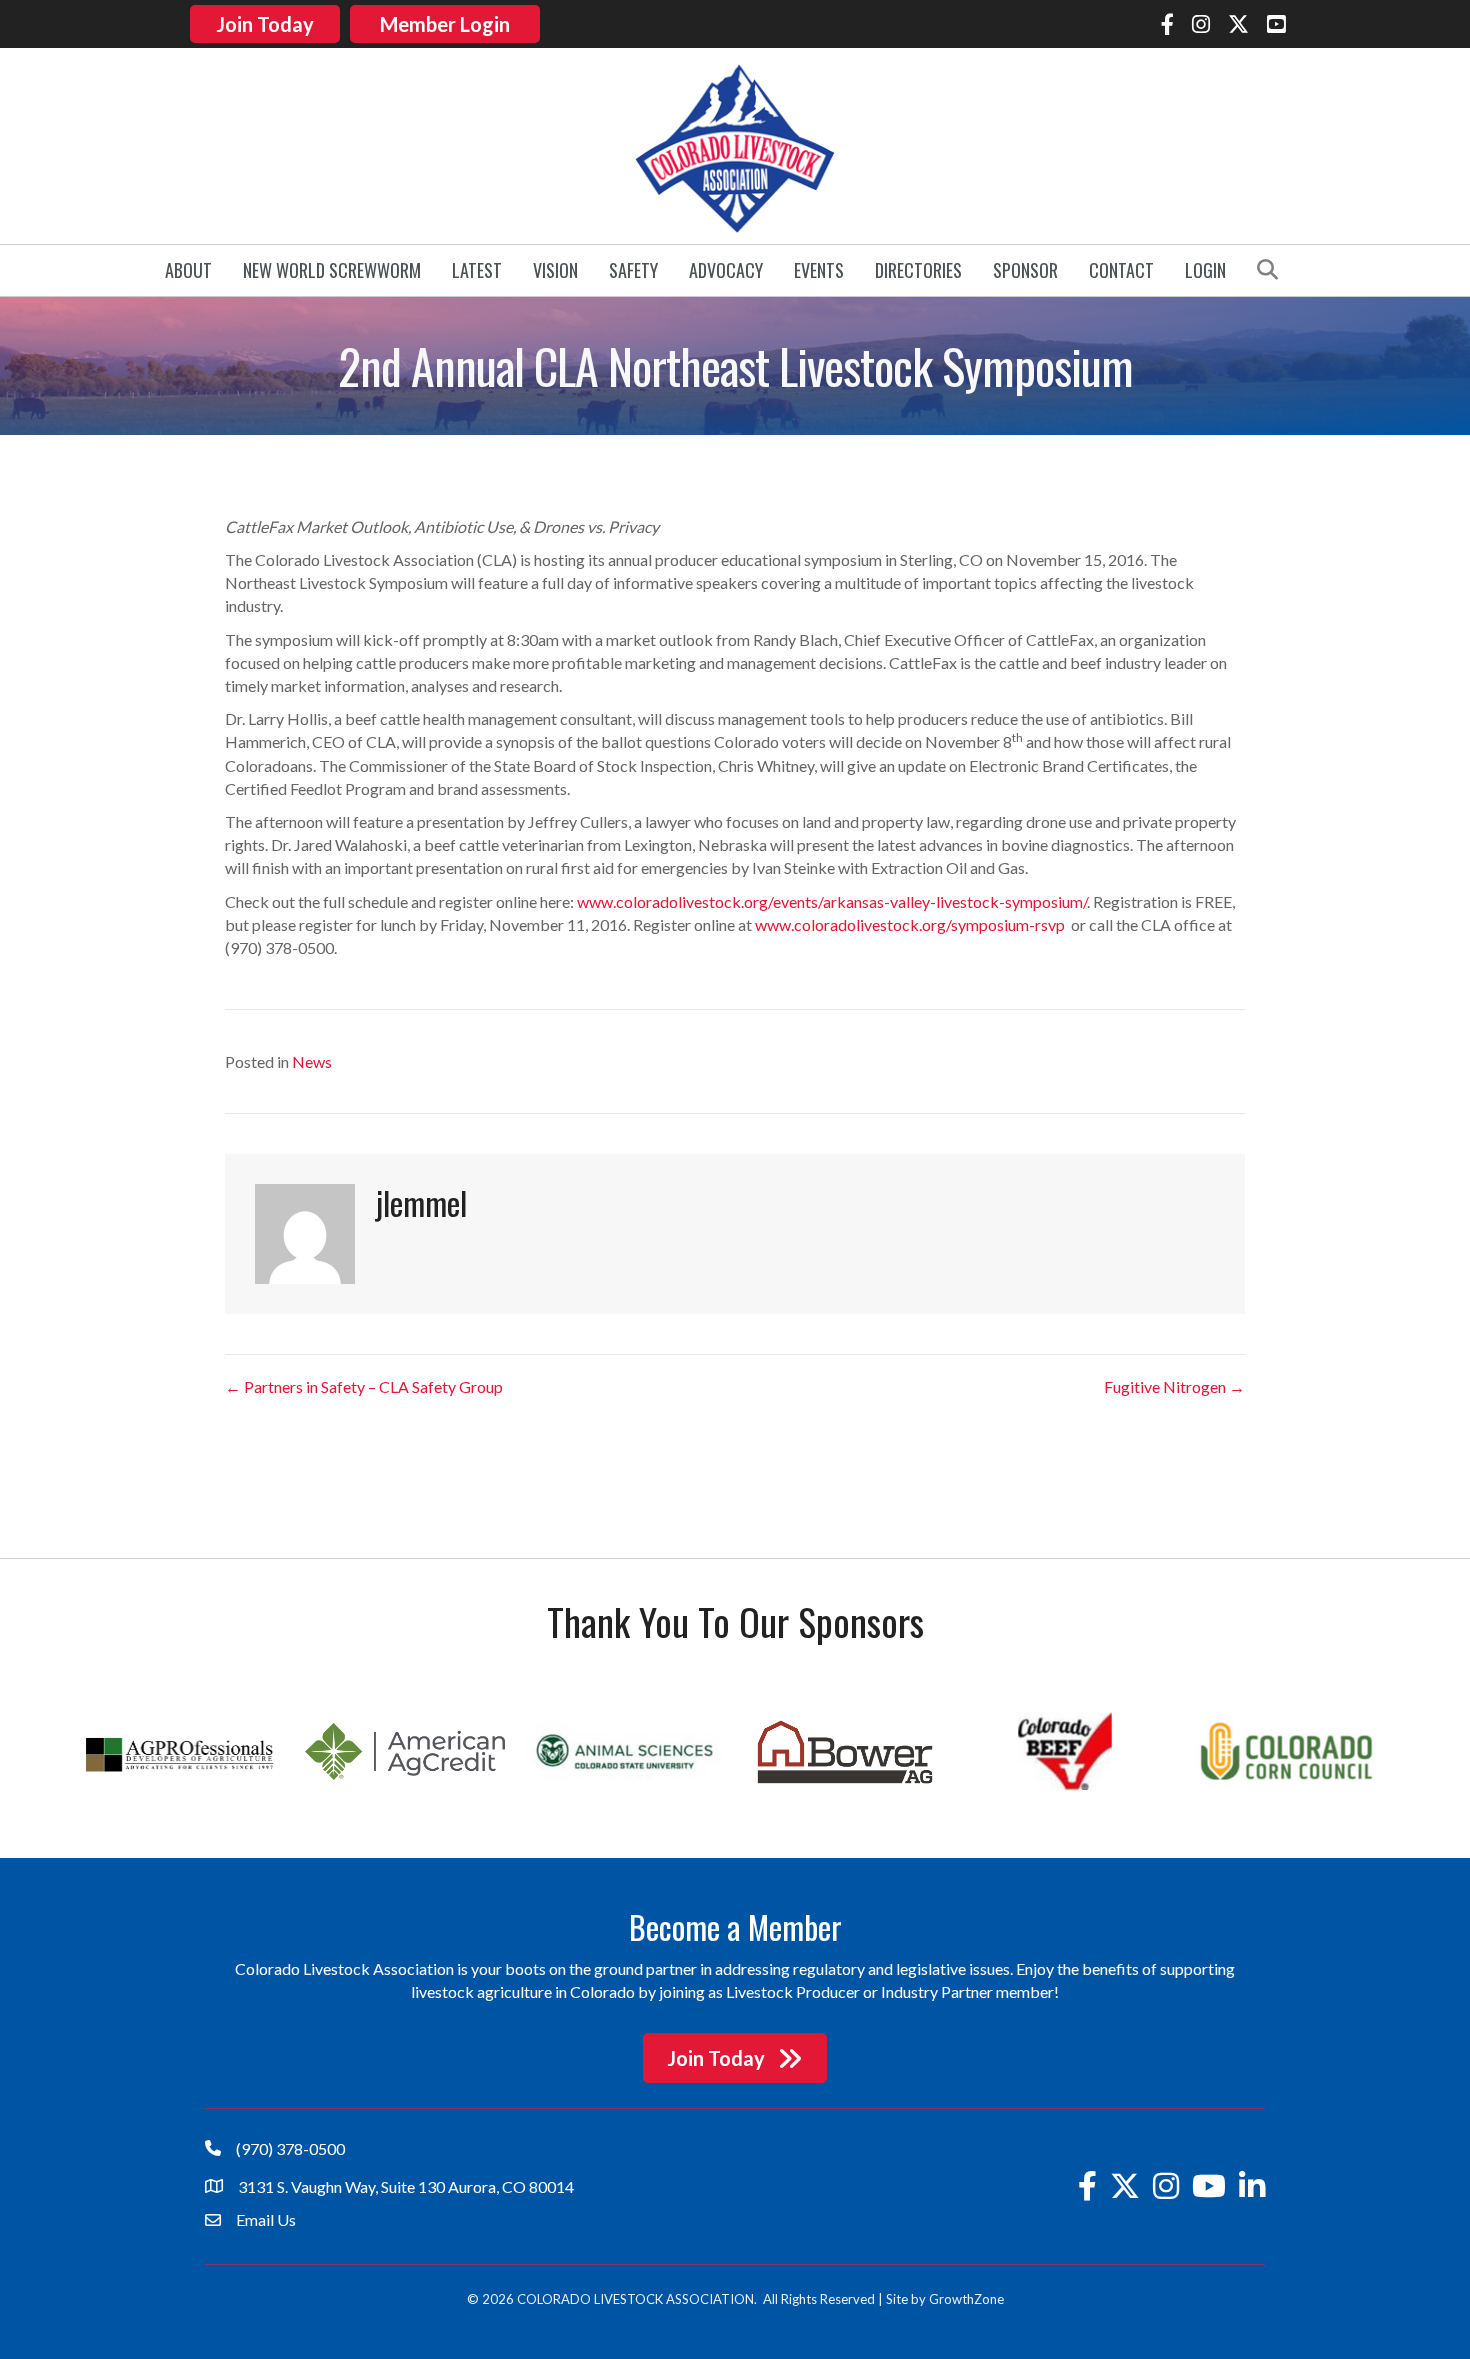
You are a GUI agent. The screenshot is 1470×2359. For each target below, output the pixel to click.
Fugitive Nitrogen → (1174, 1386)
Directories (918, 270)
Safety (633, 270)
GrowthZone (966, 2299)
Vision (555, 270)
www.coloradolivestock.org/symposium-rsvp (910, 924)
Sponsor (1025, 270)
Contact (1121, 270)
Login (1205, 270)
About (188, 270)
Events (819, 270)
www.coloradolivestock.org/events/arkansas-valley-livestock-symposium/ (832, 901)
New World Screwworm (332, 270)
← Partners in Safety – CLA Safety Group (364, 1386)
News (312, 1061)
